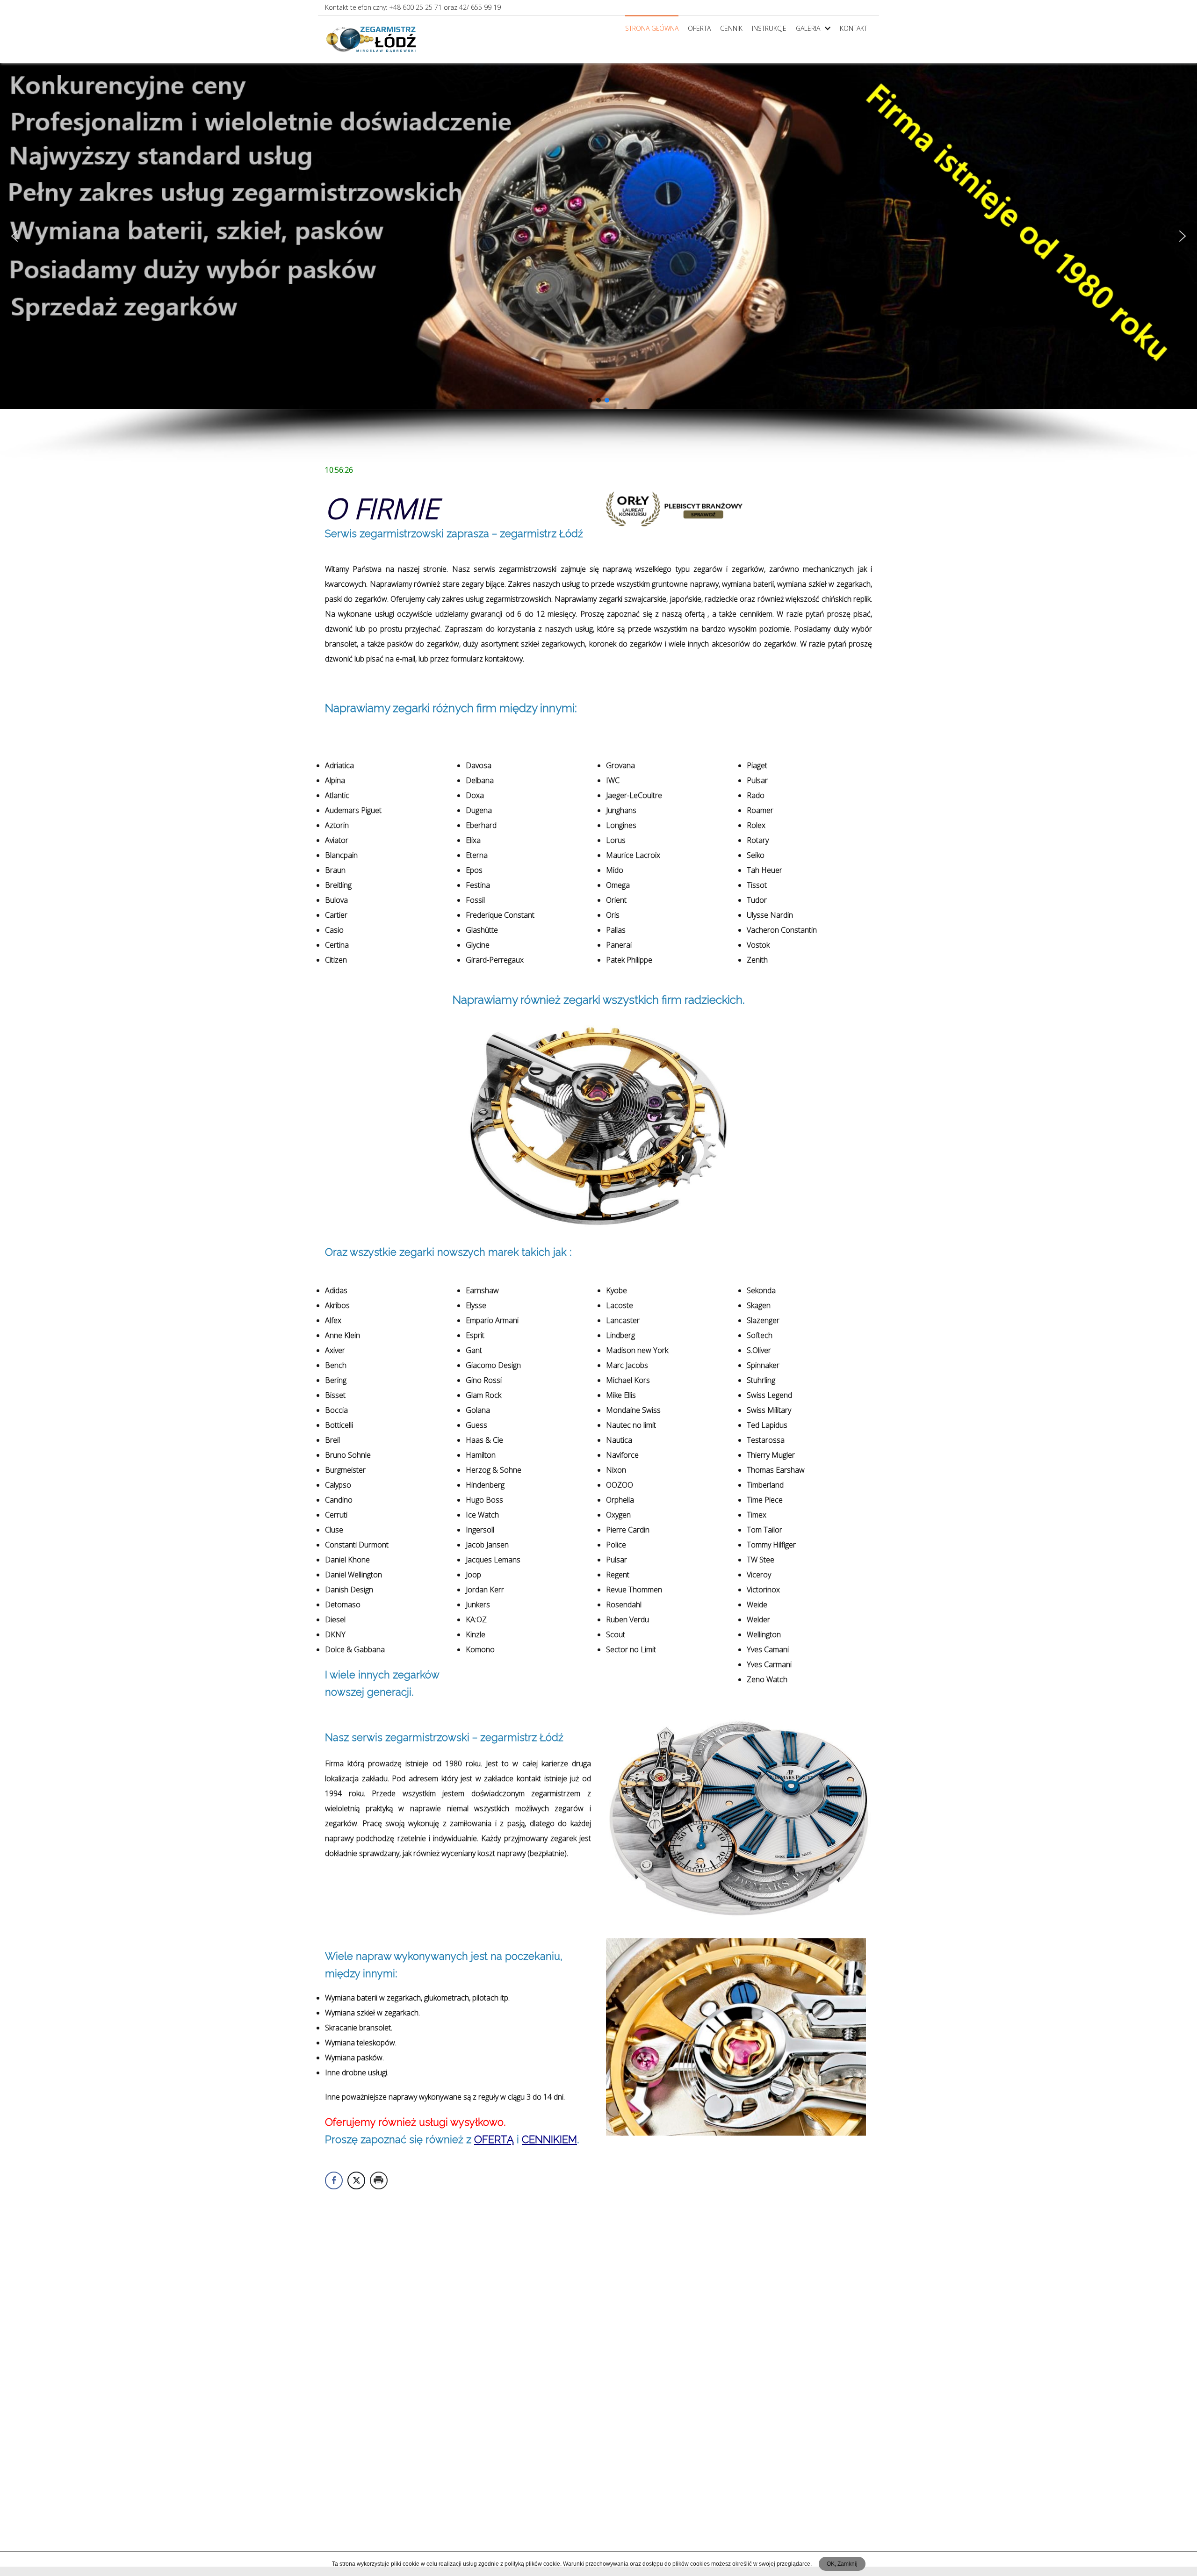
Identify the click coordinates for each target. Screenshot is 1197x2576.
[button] (14, 236)
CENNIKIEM (549, 2139)
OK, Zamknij (842, 2564)
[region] (598, 263)
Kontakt (854, 28)
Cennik (731, 28)
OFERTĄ (494, 2139)
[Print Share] (379, 2180)
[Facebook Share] (334, 2180)
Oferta (699, 28)
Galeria (808, 28)
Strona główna (652, 28)
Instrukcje (769, 28)
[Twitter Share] (356, 2180)
